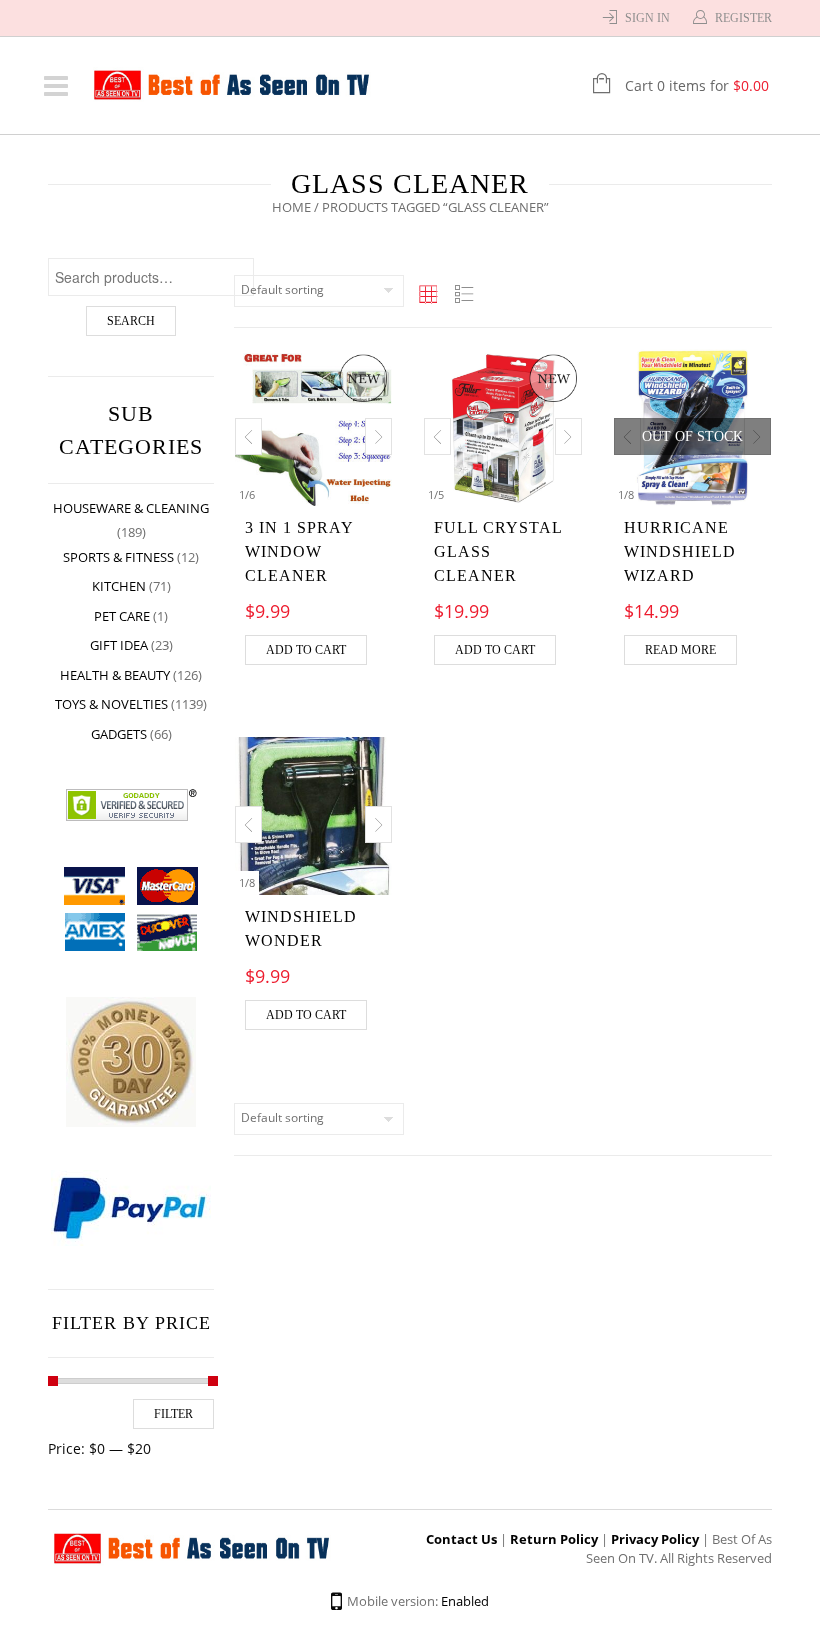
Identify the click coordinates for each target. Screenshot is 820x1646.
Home (291, 207)
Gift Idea (119, 645)
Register (743, 18)
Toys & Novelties (111, 704)
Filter (173, 1414)
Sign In (647, 18)
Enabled (465, 1601)
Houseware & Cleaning (131, 508)
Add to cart (306, 650)
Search (131, 321)
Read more (680, 650)
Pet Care (122, 616)
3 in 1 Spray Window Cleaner (299, 551)
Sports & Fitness (118, 557)
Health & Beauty (115, 675)
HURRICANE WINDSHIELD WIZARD (680, 551)
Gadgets (119, 734)
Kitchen (119, 586)
